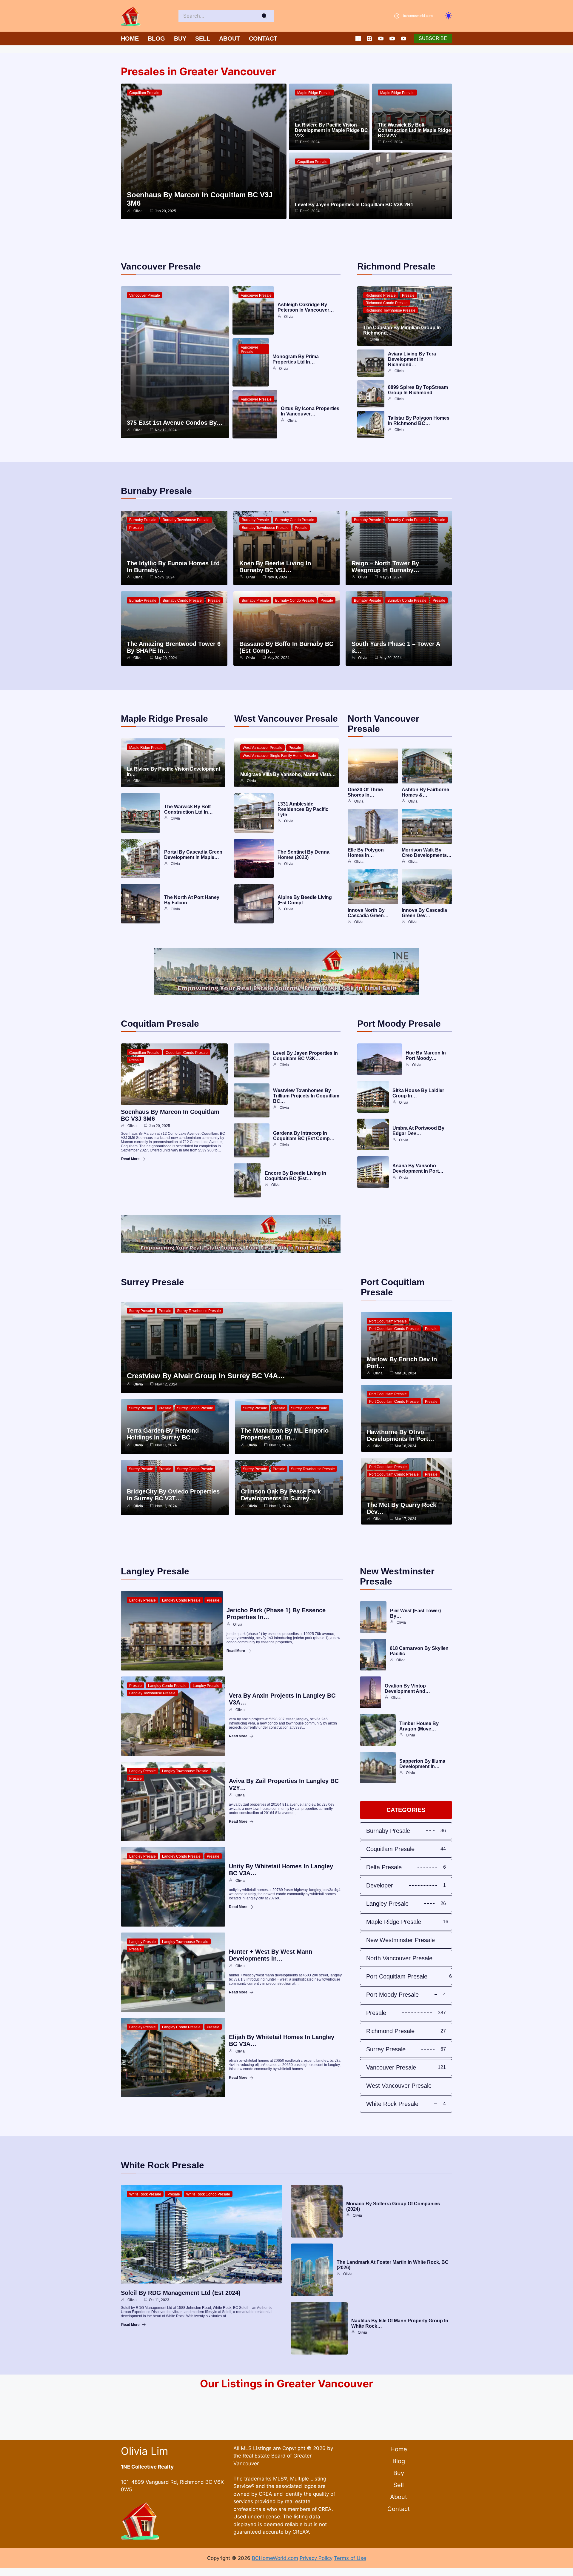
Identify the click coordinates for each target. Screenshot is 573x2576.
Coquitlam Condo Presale (187, 1053)
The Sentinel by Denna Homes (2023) (304, 855)
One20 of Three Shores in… (365, 792)
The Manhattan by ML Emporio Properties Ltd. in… (285, 1434)
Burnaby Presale (143, 520)
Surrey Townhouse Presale (199, 1311)
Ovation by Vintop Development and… (407, 1689)
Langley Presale (143, 1600)
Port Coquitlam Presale (388, 1321)
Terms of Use (350, 2558)
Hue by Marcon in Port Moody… (426, 1056)
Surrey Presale (141, 1311)
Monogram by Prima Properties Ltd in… (296, 359)
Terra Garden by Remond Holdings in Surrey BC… (163, 1434)
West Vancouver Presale (262, 748)
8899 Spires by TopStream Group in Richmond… (418, 390)
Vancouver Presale (145, 295)
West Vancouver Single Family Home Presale (279, 756)
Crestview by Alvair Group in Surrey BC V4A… (206, 1376)
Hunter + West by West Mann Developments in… (271, 1955)
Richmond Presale (381, 295)
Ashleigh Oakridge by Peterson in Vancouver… (306, 307)
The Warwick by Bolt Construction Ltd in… (188, 809)
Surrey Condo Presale (195, 1408)
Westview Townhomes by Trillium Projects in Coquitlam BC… (306, 1096)
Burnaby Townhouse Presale (186, 520)
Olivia (138, 211)
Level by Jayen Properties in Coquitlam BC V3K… (305, 1056)
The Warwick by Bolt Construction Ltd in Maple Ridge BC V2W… (414, 130)
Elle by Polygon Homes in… (366, 853)
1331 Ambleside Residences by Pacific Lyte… (303, 809)
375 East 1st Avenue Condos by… (175, 423)
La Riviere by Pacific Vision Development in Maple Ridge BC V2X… (331, 130)
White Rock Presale (145, 2194)
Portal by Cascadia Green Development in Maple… (193, 855)
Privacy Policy (316, 2558)
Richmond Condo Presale (387, 303)
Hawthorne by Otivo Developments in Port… (401, 1435)
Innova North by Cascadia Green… (368, 913)
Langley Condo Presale (181, 1600)
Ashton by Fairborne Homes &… (425, 792)
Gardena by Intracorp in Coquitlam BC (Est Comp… (304, 1136)
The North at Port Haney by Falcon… (192, 900)
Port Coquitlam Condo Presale (394, 1329)
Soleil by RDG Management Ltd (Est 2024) (181, 2293)
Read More (130, 1159)
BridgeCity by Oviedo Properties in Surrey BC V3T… (173, 1495)
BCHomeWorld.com (275, 2558)
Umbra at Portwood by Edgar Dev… (418, 1131)
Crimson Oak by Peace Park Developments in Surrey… (281, 1495)
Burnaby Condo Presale (295, 520)
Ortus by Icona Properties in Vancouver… (310, 411)
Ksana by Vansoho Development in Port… (418, 1168)
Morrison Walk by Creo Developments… (427, 853)
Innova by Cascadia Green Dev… (424, 913)
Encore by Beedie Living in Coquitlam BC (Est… (295, 1176)
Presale (408, 295)
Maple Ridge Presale (314, 93)
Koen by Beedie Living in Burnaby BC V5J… (275, 567)
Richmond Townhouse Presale (391, 310)
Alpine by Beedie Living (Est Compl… (305, 900)
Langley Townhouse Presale (152, 1693)
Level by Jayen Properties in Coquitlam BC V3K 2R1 (354, 205)
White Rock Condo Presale (208, 2194)
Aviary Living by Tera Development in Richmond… (412, 359)
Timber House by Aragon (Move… (419, 1726)
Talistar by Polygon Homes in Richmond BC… (419, 421)
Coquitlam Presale (144, 93)
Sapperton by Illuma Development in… (422, 1764)
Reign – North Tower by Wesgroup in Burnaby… (385, 567)
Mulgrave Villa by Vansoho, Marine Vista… (288, 774)
